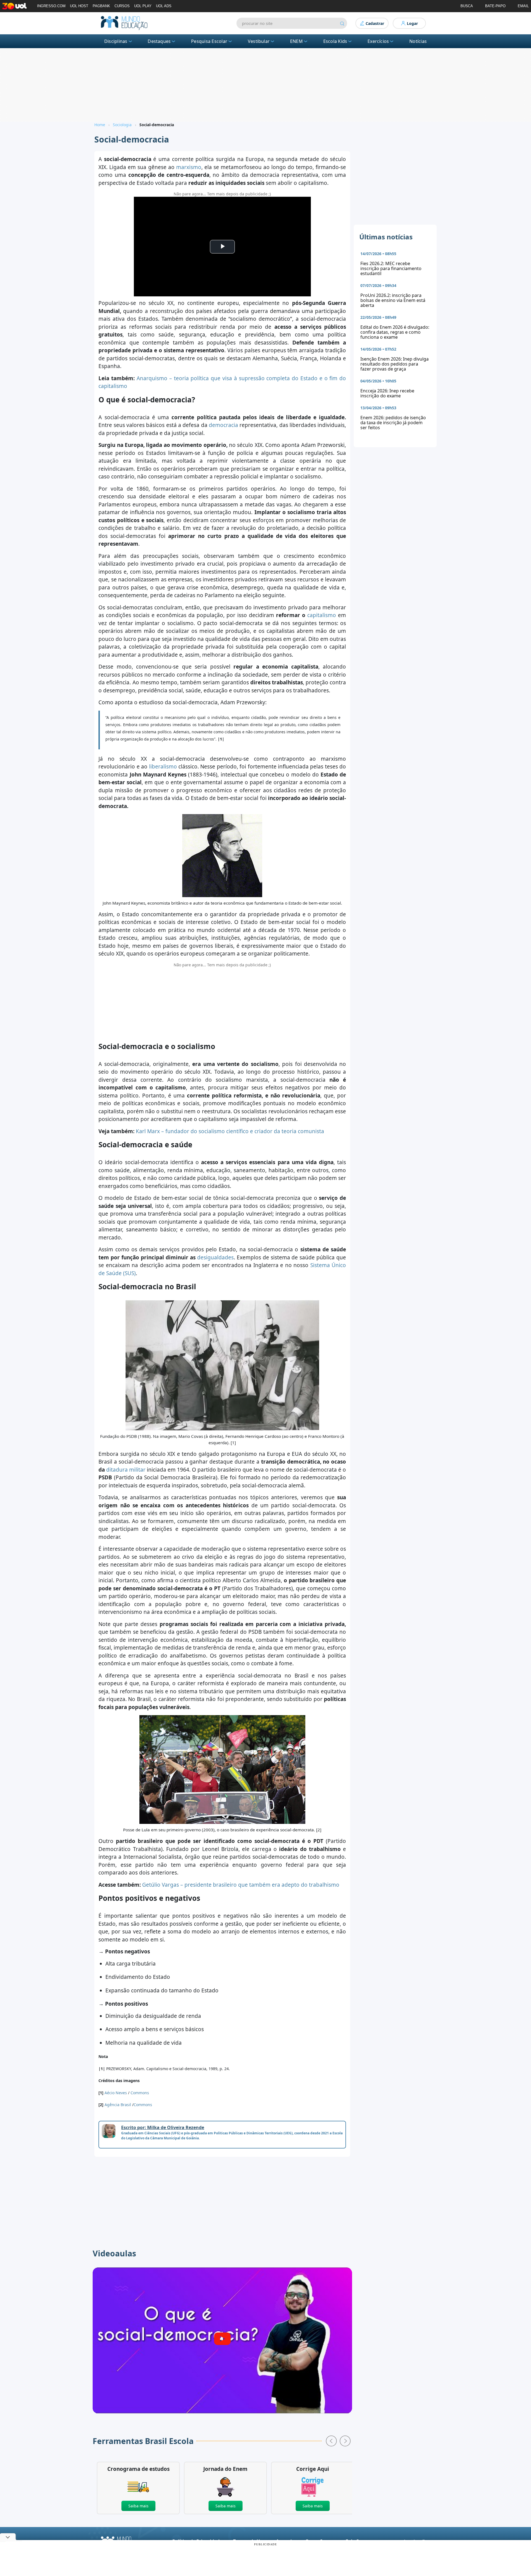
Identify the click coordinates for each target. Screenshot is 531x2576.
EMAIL (523, 6)
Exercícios (378, 41)
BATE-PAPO (495, 6)
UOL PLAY (143, 6)
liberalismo (163, 767)
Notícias (418, 41)
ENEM (296, 41)
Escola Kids (335, 41)
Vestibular (259, 41)
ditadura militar (126, 1470)
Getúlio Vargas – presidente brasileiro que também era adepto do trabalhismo (241, 1885)
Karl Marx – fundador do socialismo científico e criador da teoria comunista (230, 1131)
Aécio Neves (116, 2093)
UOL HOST (79, 6)
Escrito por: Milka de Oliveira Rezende (163, 2127)
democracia (223, 425)
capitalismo (322, 615)
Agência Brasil (118, 2105)
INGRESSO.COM (51, 6)
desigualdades (215, 1257)
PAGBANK (101, 6)
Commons (140, 2093)
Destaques (159, 41)
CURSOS (122, 6)
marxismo (189, 167)
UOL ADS (164, 6)
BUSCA (467, 6)
